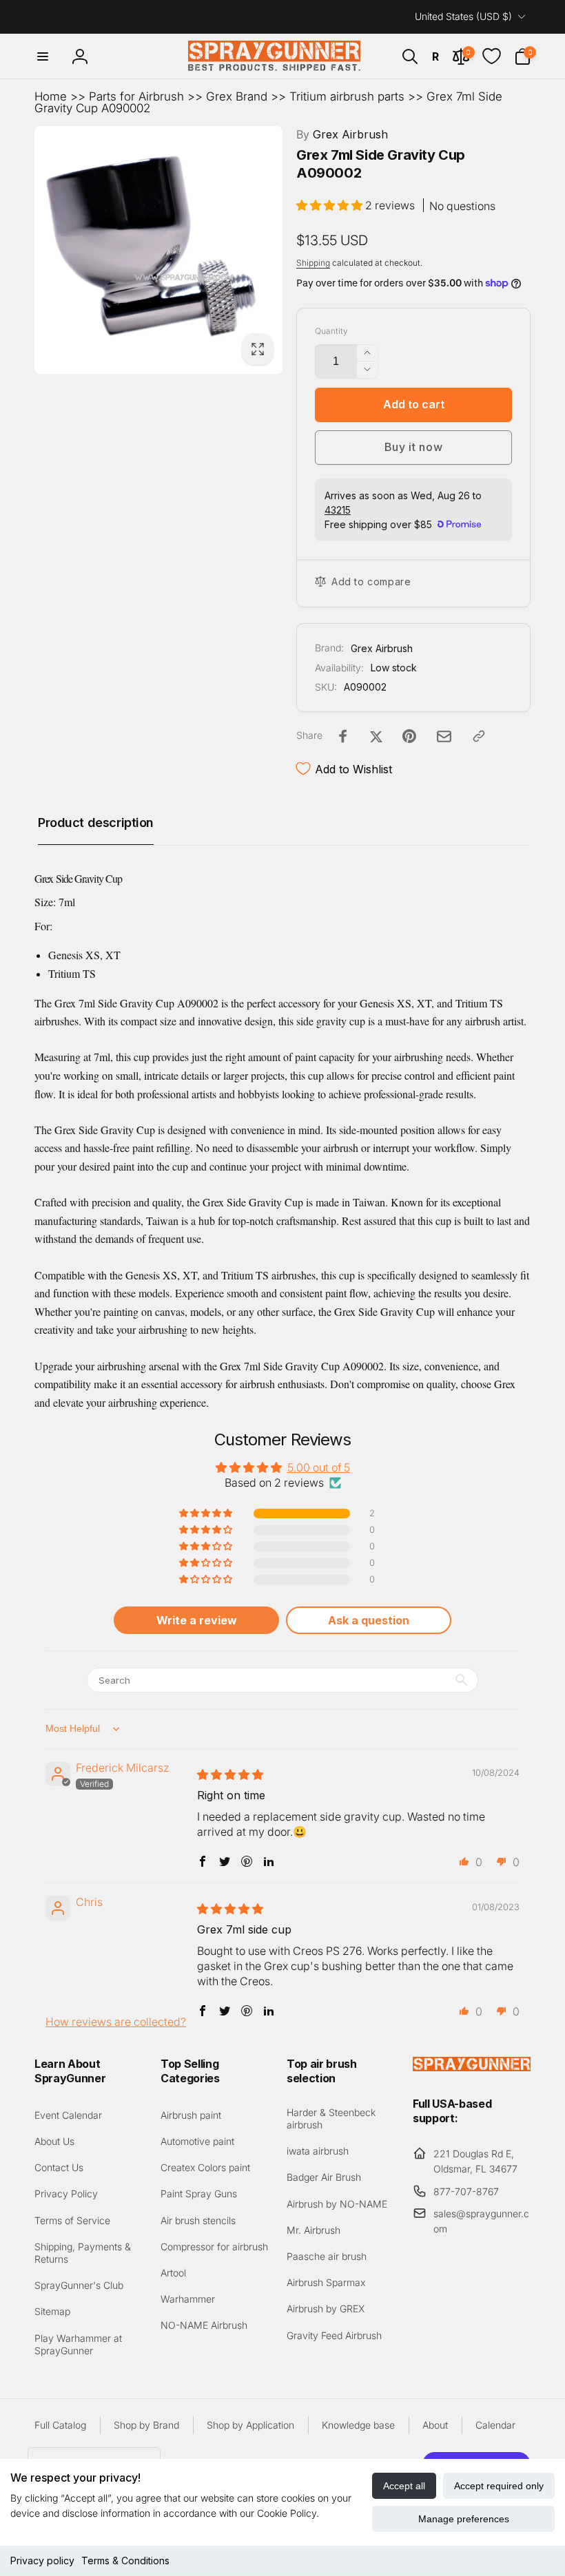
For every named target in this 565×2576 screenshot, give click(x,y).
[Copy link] (479, 736)
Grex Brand (237, 96)
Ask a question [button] (369, 1620)
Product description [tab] (96, 823)
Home (51, 96)
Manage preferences (464, 2519)
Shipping (313, 263)
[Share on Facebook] (343, 736)
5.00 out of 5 (319, 1467)
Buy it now (414, 447)
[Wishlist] (492, 56)
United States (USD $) (463, 16)
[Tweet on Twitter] (376, 736)
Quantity (331, 331)
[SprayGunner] (472, 2067)
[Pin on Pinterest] (409, 736)
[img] (230, 1774)
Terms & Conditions (125, 2561)
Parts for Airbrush (136, 96)
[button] (43, 56)
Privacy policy (42, 2561)
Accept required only (499, 2486)
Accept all (404, 2486)
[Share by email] (444, 736)
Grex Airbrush (342, 134)
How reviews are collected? (116, 2022)
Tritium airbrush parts (347, 96)
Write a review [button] (197, 1620)
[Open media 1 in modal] (158, 250)
